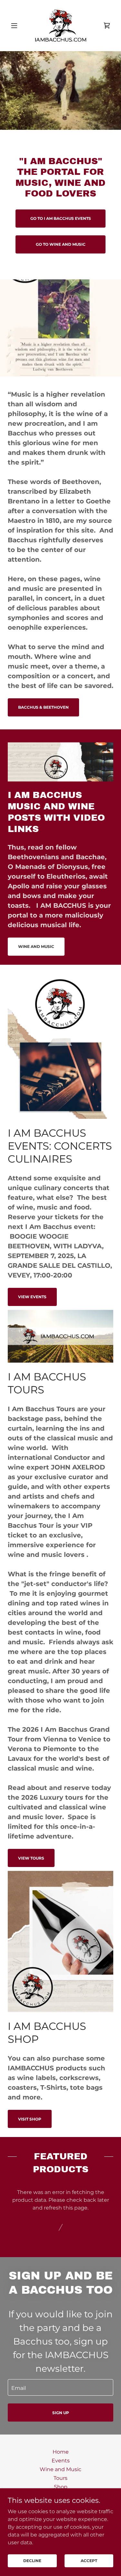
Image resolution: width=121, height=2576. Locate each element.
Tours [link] (60, 2478)
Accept (89, 2561)
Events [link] (61, 2461)
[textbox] (60, 2387)
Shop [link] (61, 2487)
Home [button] (61, 2452)
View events (32, 1297)
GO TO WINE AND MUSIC (61, 244)
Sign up (61, 2413)
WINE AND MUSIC (36, 946)
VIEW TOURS (31, 1858)
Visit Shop (30, 2119)
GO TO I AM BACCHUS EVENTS (61, 218)
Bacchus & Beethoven (43, 707)
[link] (60, 26)
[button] (16, 26)
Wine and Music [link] (60, 2469)
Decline (32, 2561)
